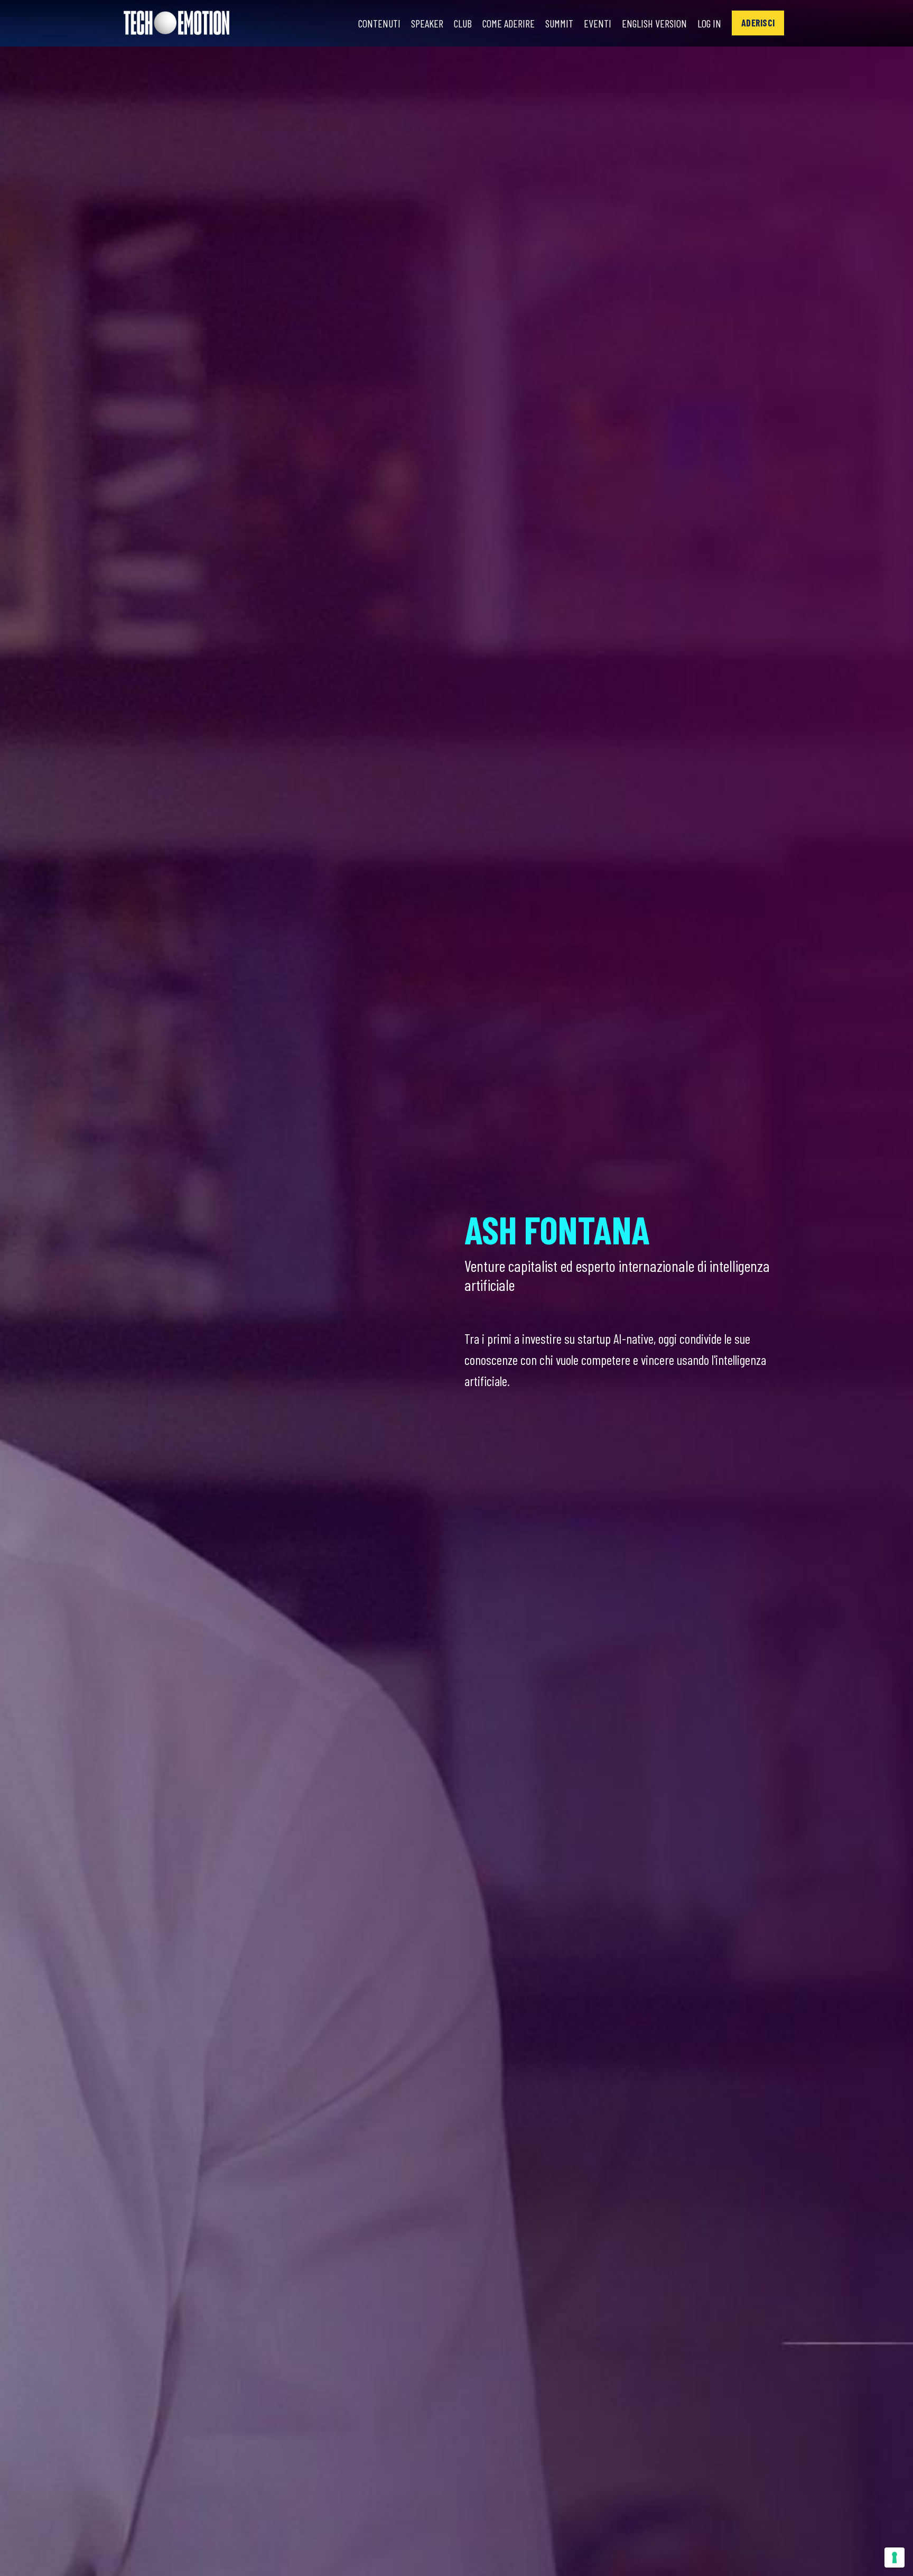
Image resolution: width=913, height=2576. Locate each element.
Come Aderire (509, 23)
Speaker (427, 23)
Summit (559, 23)
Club (463, 23)
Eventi (598, 23)
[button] (758, 23)
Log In (709, 23)
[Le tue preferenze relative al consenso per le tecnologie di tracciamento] (895, 2557)
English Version (654, 23)
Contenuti (379, 23)
